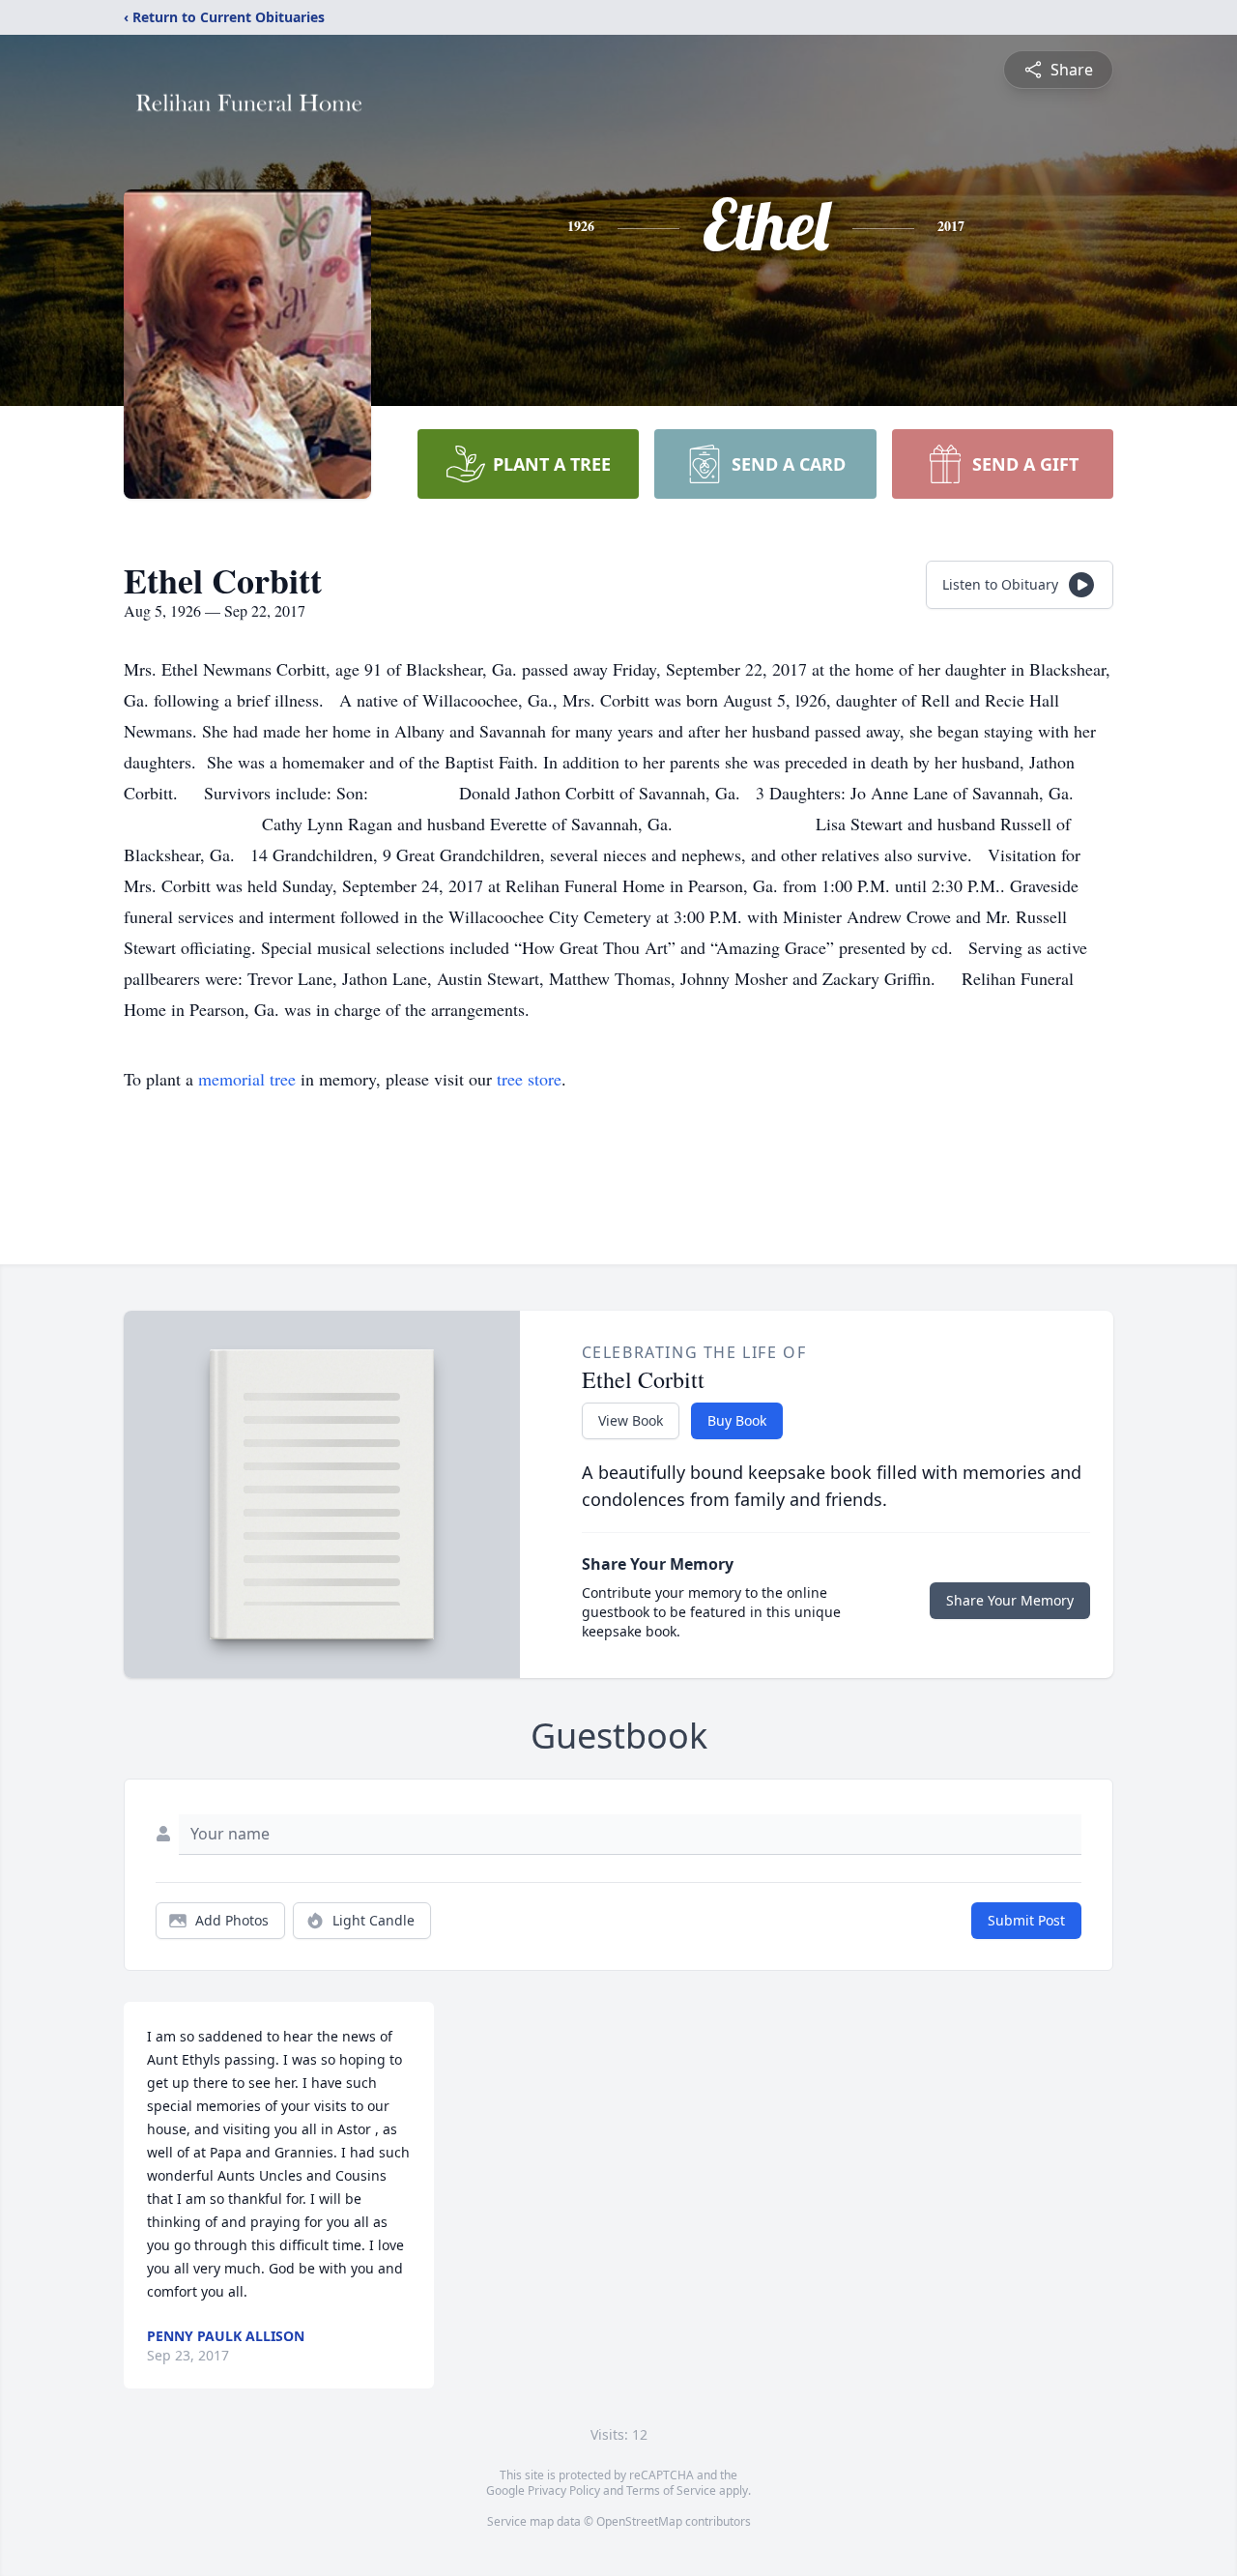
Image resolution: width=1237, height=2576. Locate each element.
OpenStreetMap (639, 2521)
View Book (631, 1420)
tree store (529, 1079)
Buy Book (737, 1420)
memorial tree (247, 1079)
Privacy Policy (564, 2490)
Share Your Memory (1010, 1600)
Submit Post (1026, 1920)
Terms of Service (671, 2490)
